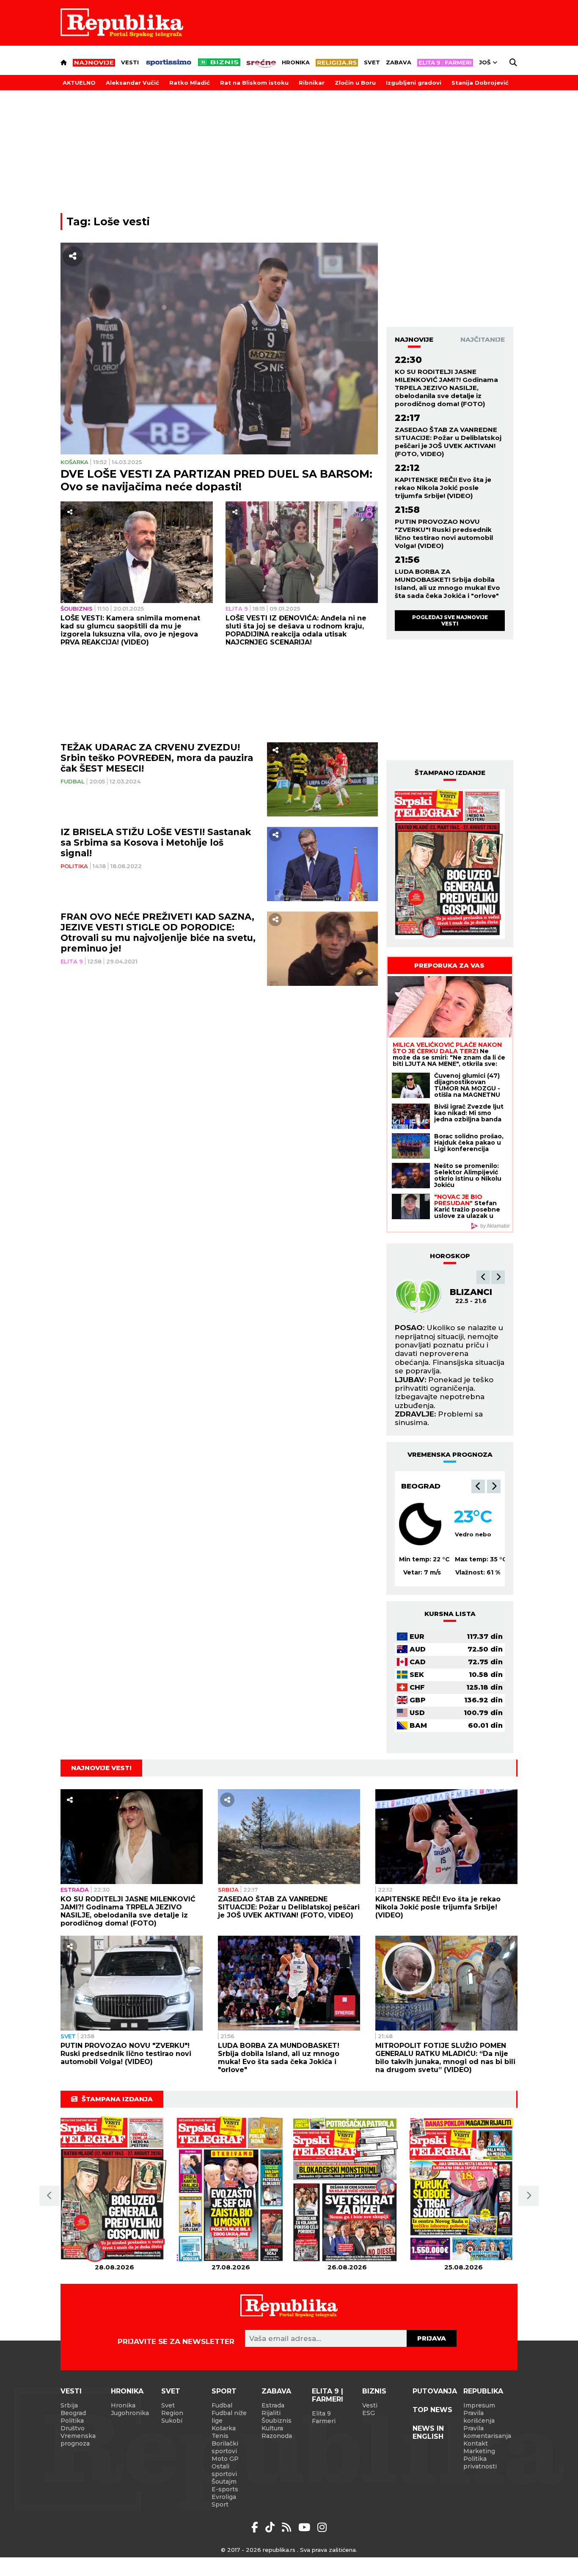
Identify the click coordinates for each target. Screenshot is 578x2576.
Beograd (421, 1486)
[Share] (73, 256)
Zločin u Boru (355, 83)
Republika (483, 2391)
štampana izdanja (117, 2099)
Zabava (399, 62)
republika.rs (279, 2550)
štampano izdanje (450, 773)
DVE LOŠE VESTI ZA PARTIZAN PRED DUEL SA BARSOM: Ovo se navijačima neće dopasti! (216, 480)
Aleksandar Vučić (132, 83)
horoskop (450, 1256)
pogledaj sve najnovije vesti (450, 620)
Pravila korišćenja (479, 2417)
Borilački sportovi (225, 2447)
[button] (483, 1277)
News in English (428, 2432)
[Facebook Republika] (256, 2527)
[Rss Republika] (288, 2527)
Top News (432, 2410)
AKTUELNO (79, 83)
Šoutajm (224, 2482)
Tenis (220, 2436)
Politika (74, 866)
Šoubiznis (77, 609)
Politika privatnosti (480, 2463)
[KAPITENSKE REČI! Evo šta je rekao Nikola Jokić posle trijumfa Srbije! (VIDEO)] (446, 1837)
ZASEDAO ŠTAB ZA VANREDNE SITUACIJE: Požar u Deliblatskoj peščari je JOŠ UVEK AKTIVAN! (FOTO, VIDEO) (448, 442)
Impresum (479, 2405)
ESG (369, 2413)
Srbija (228, 1890)
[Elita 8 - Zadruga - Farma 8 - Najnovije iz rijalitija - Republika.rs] (445, 63)
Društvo (73, 2428)
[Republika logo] (122, 23)
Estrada (75, 1890)
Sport (224, 2391)
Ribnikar (312, 83)
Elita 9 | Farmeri (328, 2395)
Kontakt (476, 2443)
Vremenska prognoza (78, 2440)
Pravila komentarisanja (487, 2432)
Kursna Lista (450, 1614)
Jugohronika (130, 2413)
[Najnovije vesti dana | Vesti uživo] (219, 62)
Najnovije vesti (101, 1768)
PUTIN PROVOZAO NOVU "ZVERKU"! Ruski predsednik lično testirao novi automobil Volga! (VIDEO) (444, 534)
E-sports (225, 2489)
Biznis (374, 2391)
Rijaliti (271, 2413)
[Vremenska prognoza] (420, 1524)
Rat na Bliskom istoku (254, 83)
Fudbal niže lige (229, 2417)
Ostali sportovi (224, 2470)
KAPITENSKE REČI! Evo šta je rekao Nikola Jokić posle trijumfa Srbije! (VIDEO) (443, 488)
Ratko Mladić (190, 83)
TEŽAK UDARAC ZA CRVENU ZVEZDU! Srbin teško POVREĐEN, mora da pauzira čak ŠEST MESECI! (157, 758)
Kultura (272, 2428)
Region (172, 2413)
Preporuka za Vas (449, 965)
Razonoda (277, 2436)
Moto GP (225, 2459)
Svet (372, 62)
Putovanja (435, 2391)
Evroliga (224, 2497)
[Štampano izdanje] (114, 2190)
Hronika (296, 62)
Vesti (130, 62)
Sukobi (172, 2421)
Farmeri (324, 2421)
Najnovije (414, 339)
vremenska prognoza (450, 1454)
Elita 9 (237, 609)
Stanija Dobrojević (480, 83)
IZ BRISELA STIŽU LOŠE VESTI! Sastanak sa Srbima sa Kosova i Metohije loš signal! (156, 843)
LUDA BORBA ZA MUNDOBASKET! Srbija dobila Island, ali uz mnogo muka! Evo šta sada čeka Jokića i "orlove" (447, 584)
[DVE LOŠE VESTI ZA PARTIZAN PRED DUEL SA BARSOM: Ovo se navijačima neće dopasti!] (219, 349)
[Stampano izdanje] (450, 864)
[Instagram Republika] (322, 2527)
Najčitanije (483, 339)
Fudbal (73, 782)
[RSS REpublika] (306, 2527)
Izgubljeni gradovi (414, 83)
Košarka (74, 462)
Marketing (479, 2451)
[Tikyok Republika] (271, 2527)
